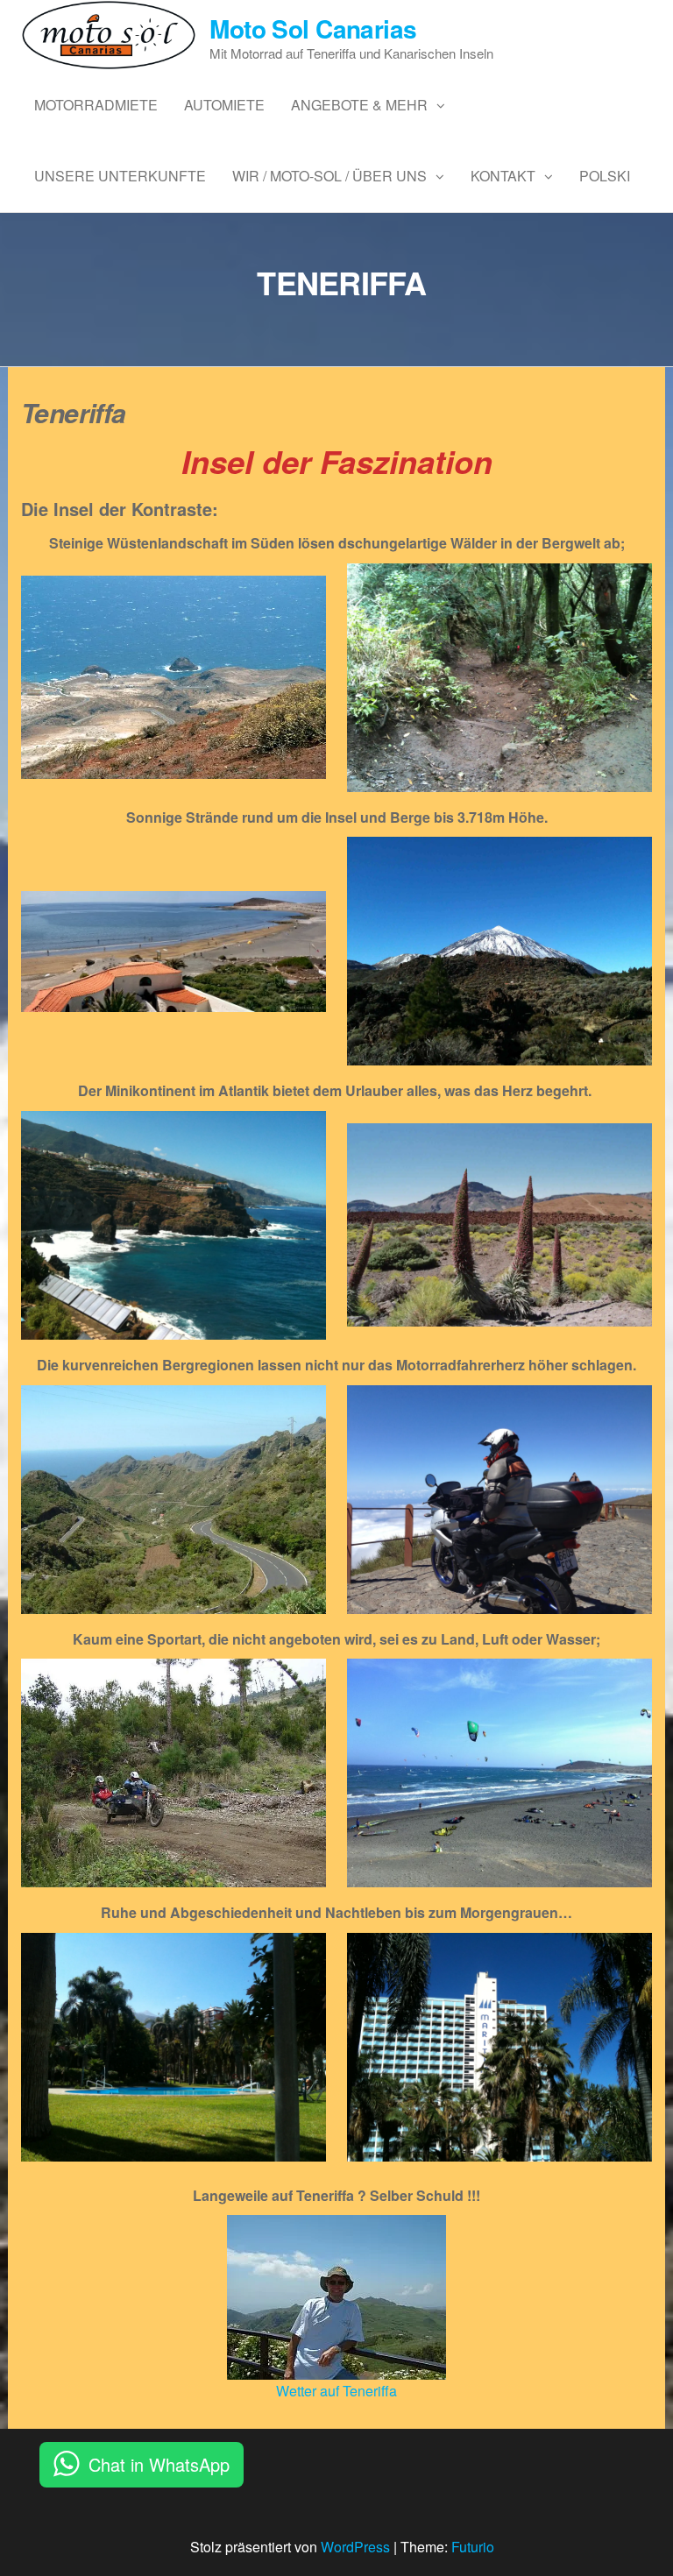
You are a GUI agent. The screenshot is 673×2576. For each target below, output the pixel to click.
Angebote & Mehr (359, 105)
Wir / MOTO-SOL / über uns (329, 176)
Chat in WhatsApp (159, 2464)
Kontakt (503, 176)
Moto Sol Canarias (313, 28)
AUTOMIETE (224, 105)
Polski (605, 176)
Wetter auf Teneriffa (336, 2391)
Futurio (473, 2547)
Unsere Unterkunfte (120, 176)
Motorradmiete (96, 105)
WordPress (355, 2547)
